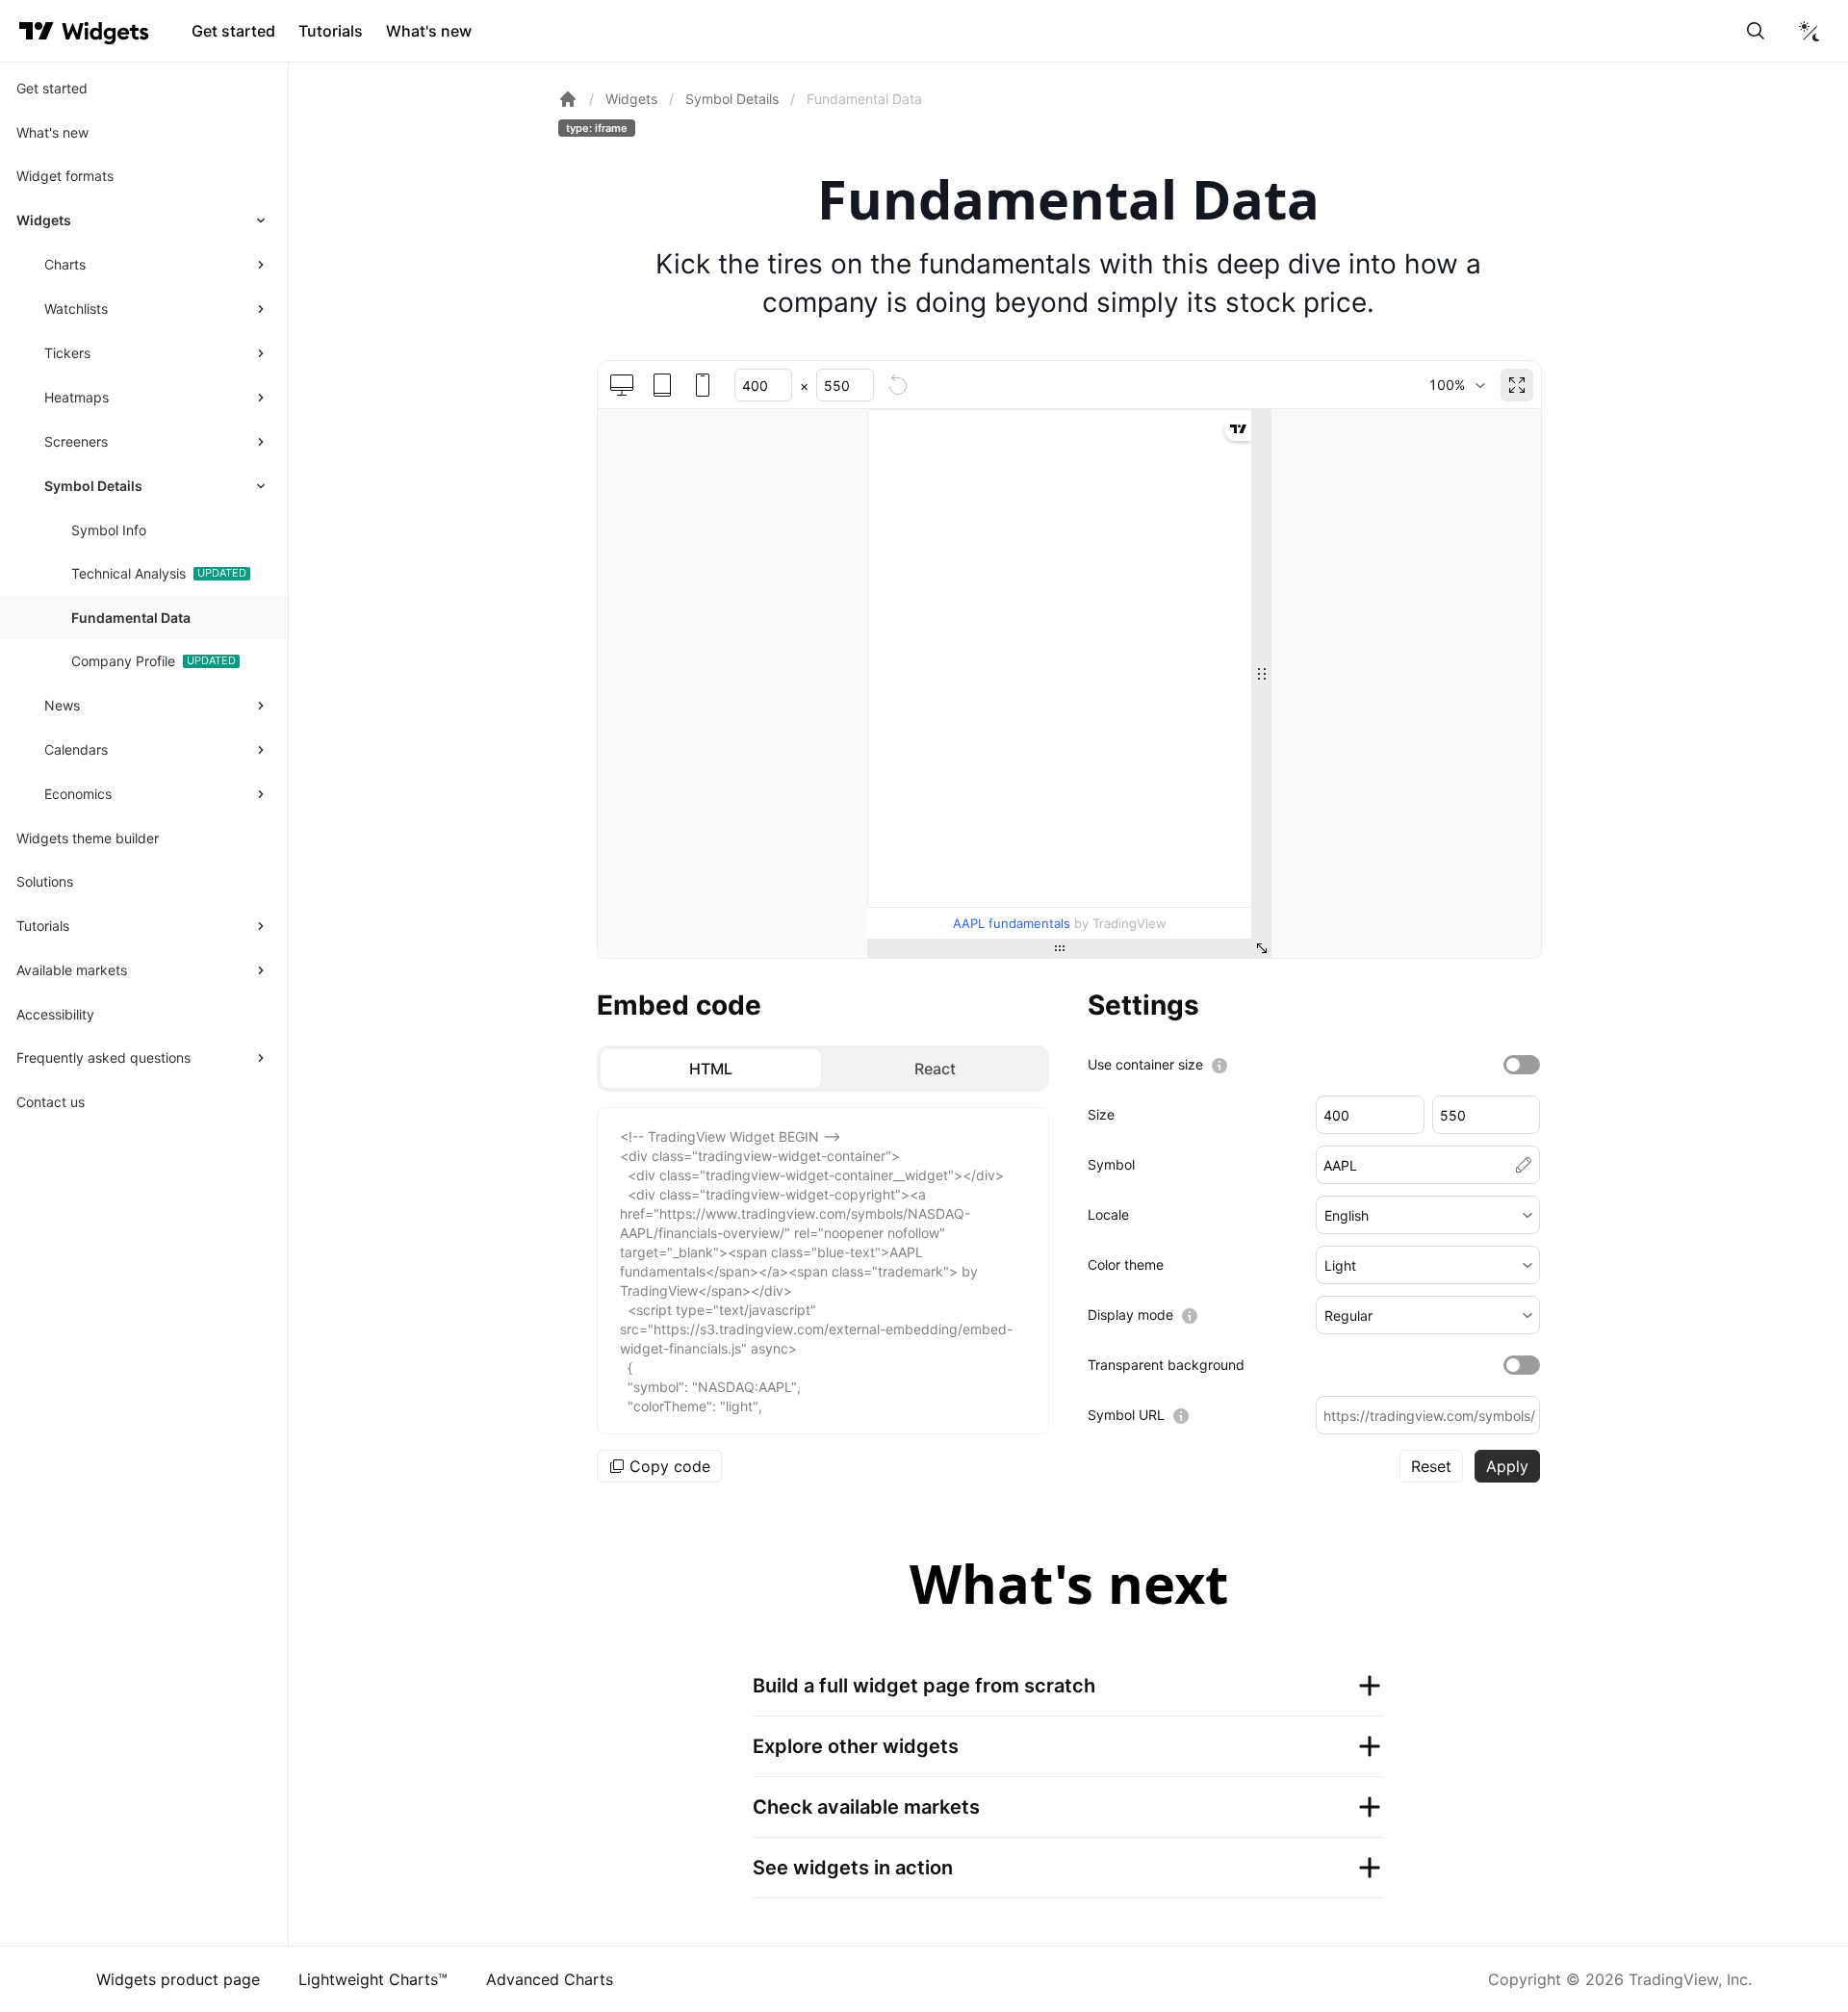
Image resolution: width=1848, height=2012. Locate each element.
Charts (65, 264)
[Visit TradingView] (37, 31)
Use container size (1145, 1064)
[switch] (1522, 1065)
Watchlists (76, 309)
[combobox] (1457, 385)
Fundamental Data (131, 618)
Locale (1108, 1214)
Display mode (1130, 1315)
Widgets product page (178, 1979)
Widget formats (65, 176)
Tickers (67, 353)
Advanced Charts (550, 1979)
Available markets (72, 970)
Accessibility (55, 1014)
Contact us (51, 1102)
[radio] (711, 1069)
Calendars (76, 749)
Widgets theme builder (88, 838)
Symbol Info (109, 530)
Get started (233, 31)
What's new (429, 31)
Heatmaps (77, 397)
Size (1101, 1114)
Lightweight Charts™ (373, 1979)
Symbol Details (93, 486)
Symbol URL (1126, 1415)
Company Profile (123, 661)
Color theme (1126, 1264)
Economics (78, 794)
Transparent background (1166, 1365)
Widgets (44, 220)
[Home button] (105, 31)
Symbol (1111, 1164)
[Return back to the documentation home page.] (568, 99)
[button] (1428, 1215)
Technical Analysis (128, 573)
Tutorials (331, 31)
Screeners (76, 441)
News (62, 705)
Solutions (45, 881)
